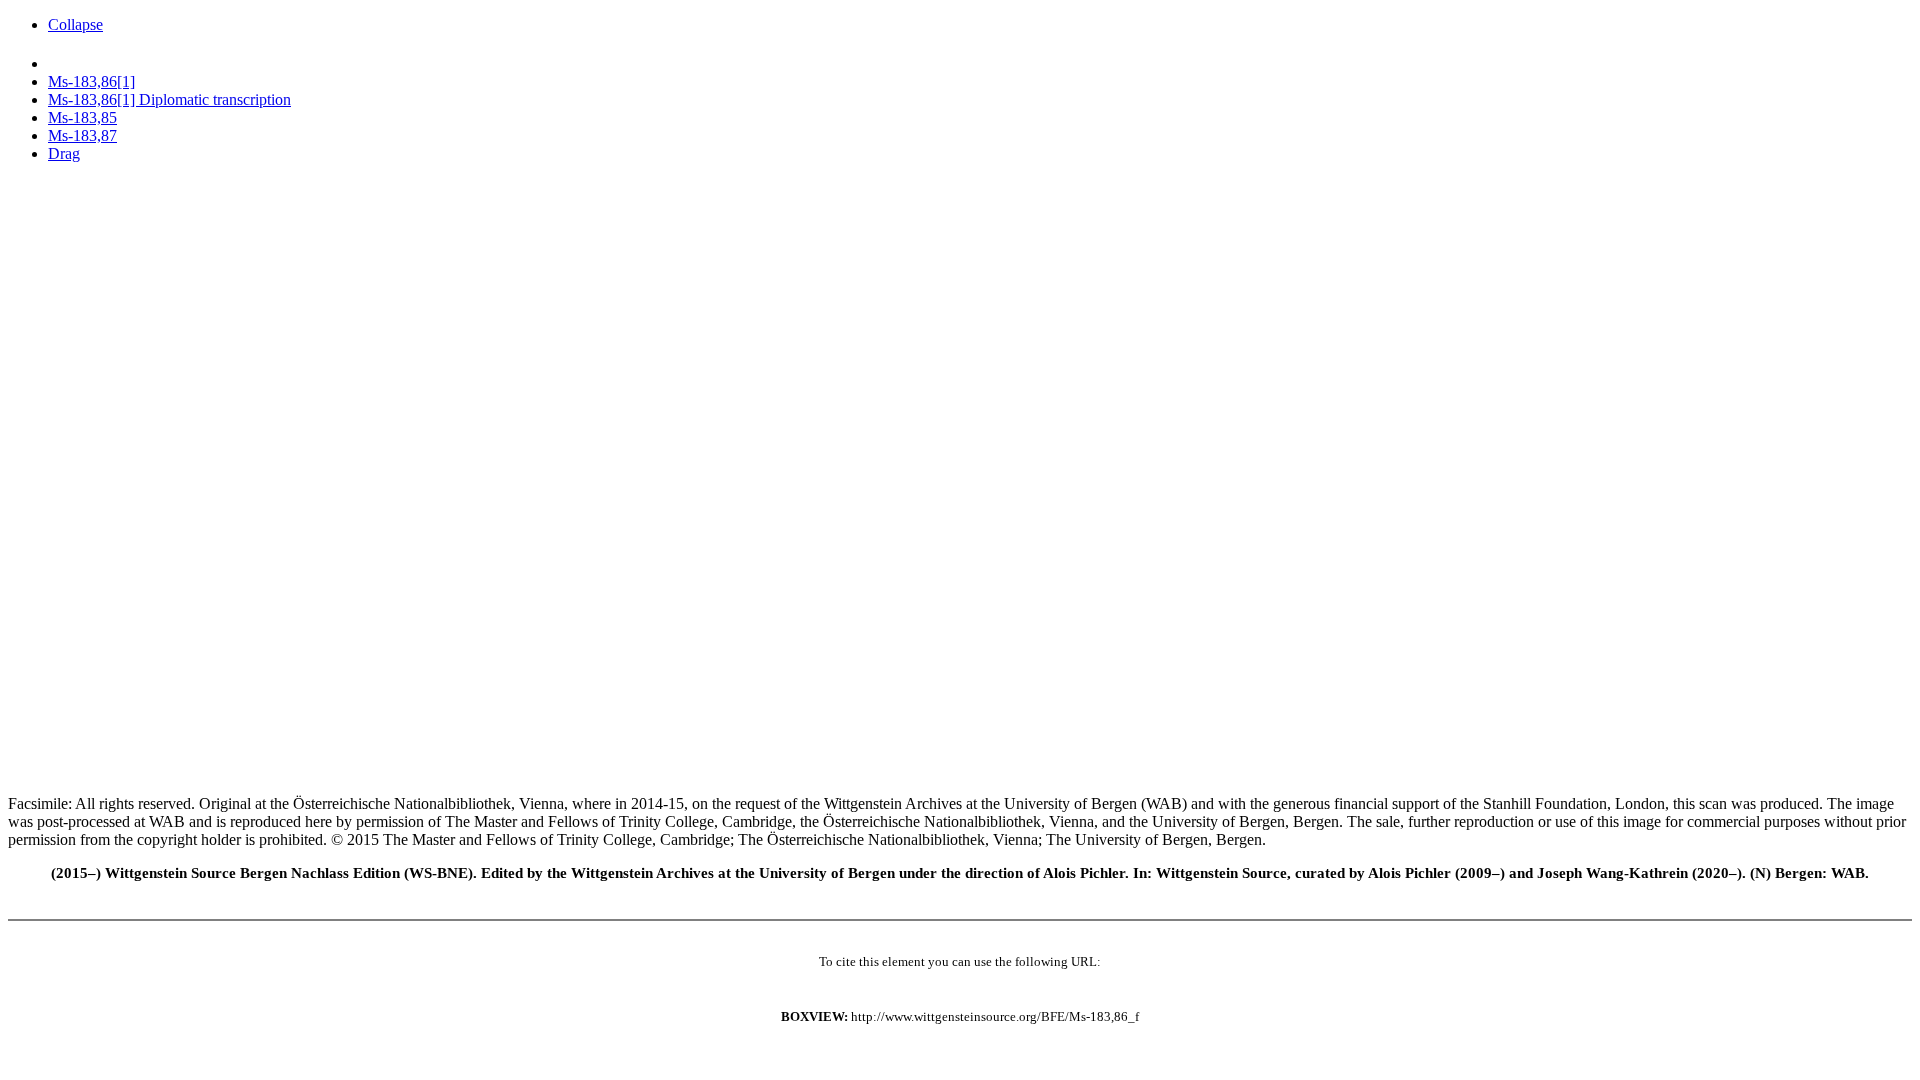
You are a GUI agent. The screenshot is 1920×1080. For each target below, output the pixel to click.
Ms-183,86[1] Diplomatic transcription (169, 99)
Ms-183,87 (82, 135)
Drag (64, 153)
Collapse (75, 24)
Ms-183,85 (82, 117)
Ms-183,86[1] (91, 81)
